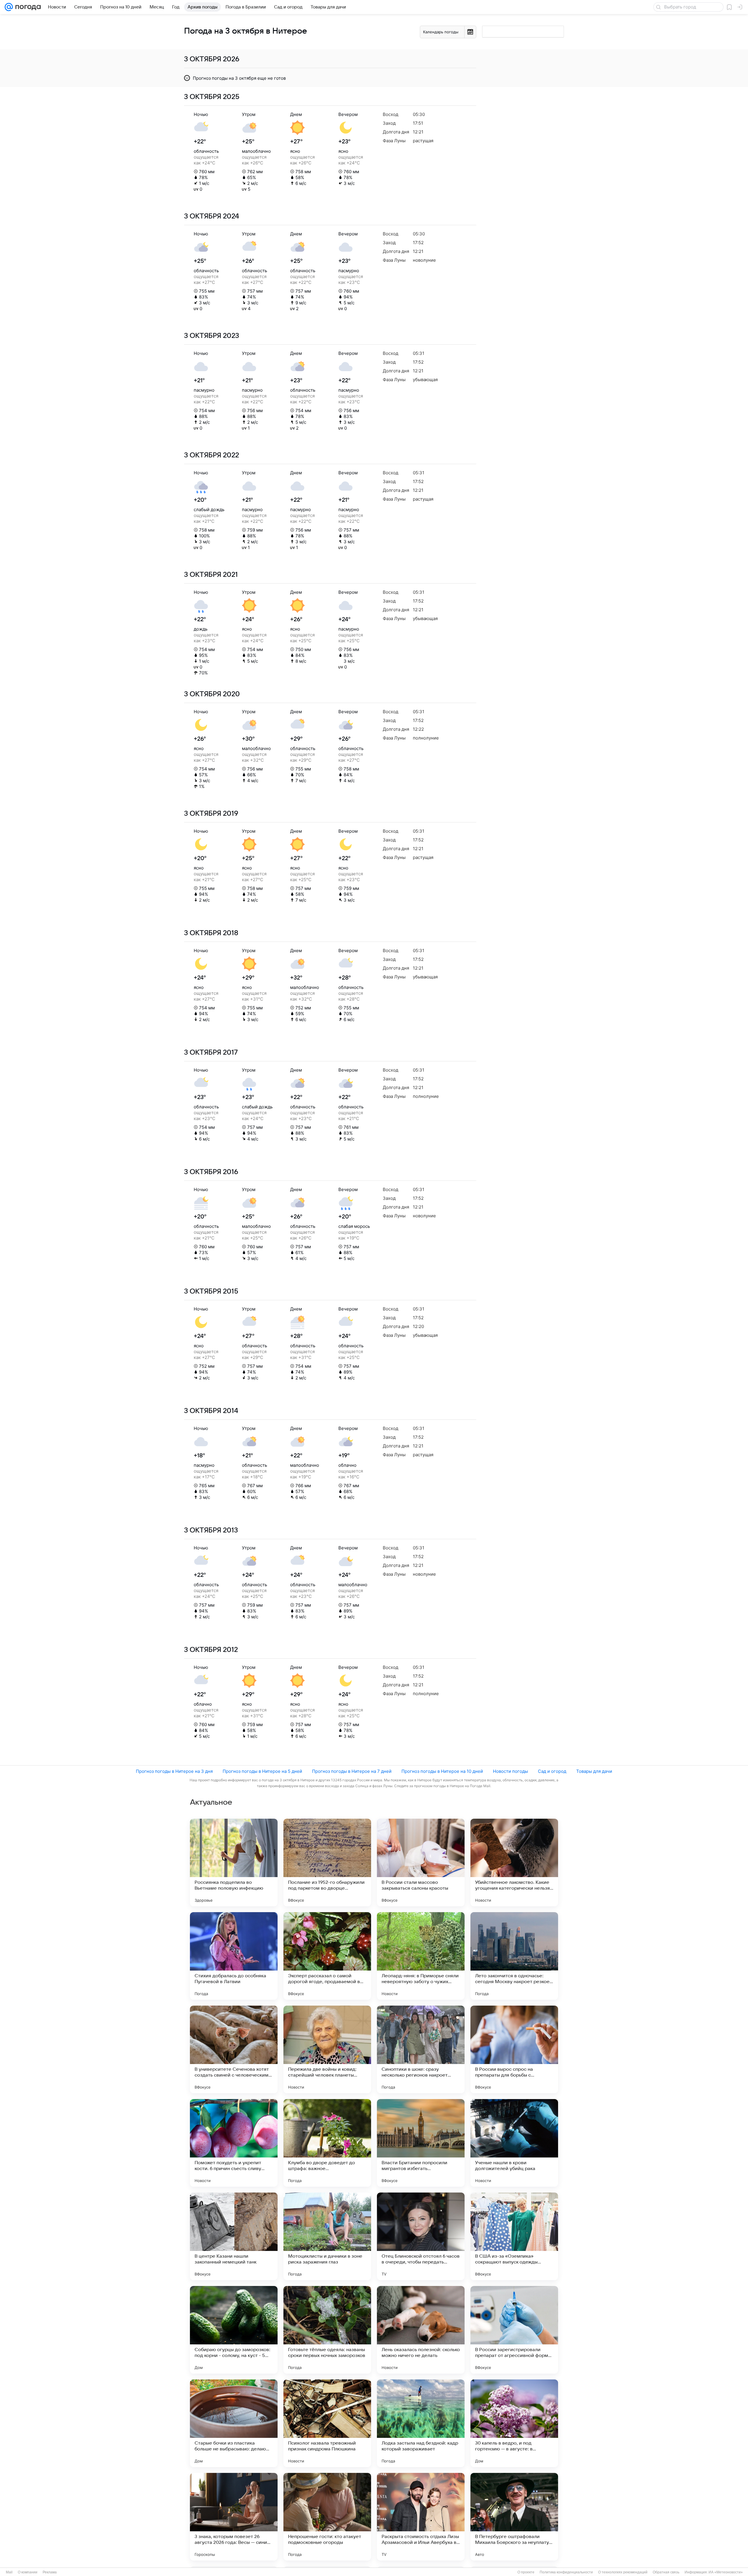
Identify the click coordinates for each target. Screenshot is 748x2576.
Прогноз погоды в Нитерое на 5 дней (262, 1771)
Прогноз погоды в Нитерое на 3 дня (174, 1771)
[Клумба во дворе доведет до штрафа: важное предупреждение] (327, 2143)
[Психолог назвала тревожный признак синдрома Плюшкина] (327, 2423)
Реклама (50, 2572)
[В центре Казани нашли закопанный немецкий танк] (234, 2236)
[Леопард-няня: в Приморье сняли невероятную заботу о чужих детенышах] (421, 1956)
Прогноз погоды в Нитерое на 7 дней (352, 1771)
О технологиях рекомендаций (623, 2572)
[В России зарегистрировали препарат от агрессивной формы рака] (514, 2330)
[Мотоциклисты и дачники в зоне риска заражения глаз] (327, 2236)
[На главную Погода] (27, 7)
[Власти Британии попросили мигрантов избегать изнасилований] (421, 2143)
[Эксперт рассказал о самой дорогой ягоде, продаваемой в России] (327, 1956)
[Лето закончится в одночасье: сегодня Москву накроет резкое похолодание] (514, 1956)
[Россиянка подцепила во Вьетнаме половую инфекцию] (234, 1862)
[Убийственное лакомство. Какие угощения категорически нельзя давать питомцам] (514, 1862)
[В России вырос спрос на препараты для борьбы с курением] (514, 2049)
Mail (9, 2572)
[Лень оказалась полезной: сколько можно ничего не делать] (421, 2330)
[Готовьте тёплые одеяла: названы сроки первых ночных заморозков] (327, 2330)
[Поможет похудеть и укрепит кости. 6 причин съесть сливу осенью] (234, 2143)
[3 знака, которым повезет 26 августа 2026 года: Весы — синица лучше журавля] (234, 2517)
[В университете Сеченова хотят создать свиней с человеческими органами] (234, 2049)
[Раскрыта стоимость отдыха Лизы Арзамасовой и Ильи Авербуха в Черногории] (421, 2517)
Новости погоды (510, 1771)
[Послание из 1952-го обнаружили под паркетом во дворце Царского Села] (327, 1862)
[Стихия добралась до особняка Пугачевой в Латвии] (234, 1956)
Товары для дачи (594, 1771)
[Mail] (9, 7)
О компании (28, 2572)
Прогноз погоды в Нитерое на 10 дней (442, 1771)
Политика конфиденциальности (566, 2572)
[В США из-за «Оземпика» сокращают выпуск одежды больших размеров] (514, 2236)
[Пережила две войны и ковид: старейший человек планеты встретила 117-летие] (327, 2049)
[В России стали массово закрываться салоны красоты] (421, 1862)
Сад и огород (552, 1771)
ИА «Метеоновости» (726, 2572)
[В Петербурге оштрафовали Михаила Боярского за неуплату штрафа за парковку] (514, 2517)
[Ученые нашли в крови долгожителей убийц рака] (514, 2143)
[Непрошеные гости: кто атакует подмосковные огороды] (327, 2517)
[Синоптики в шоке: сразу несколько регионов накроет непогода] (421, 2049)
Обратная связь (666, 2572)
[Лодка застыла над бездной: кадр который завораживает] (421, 2423)
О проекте (526, 2572)
